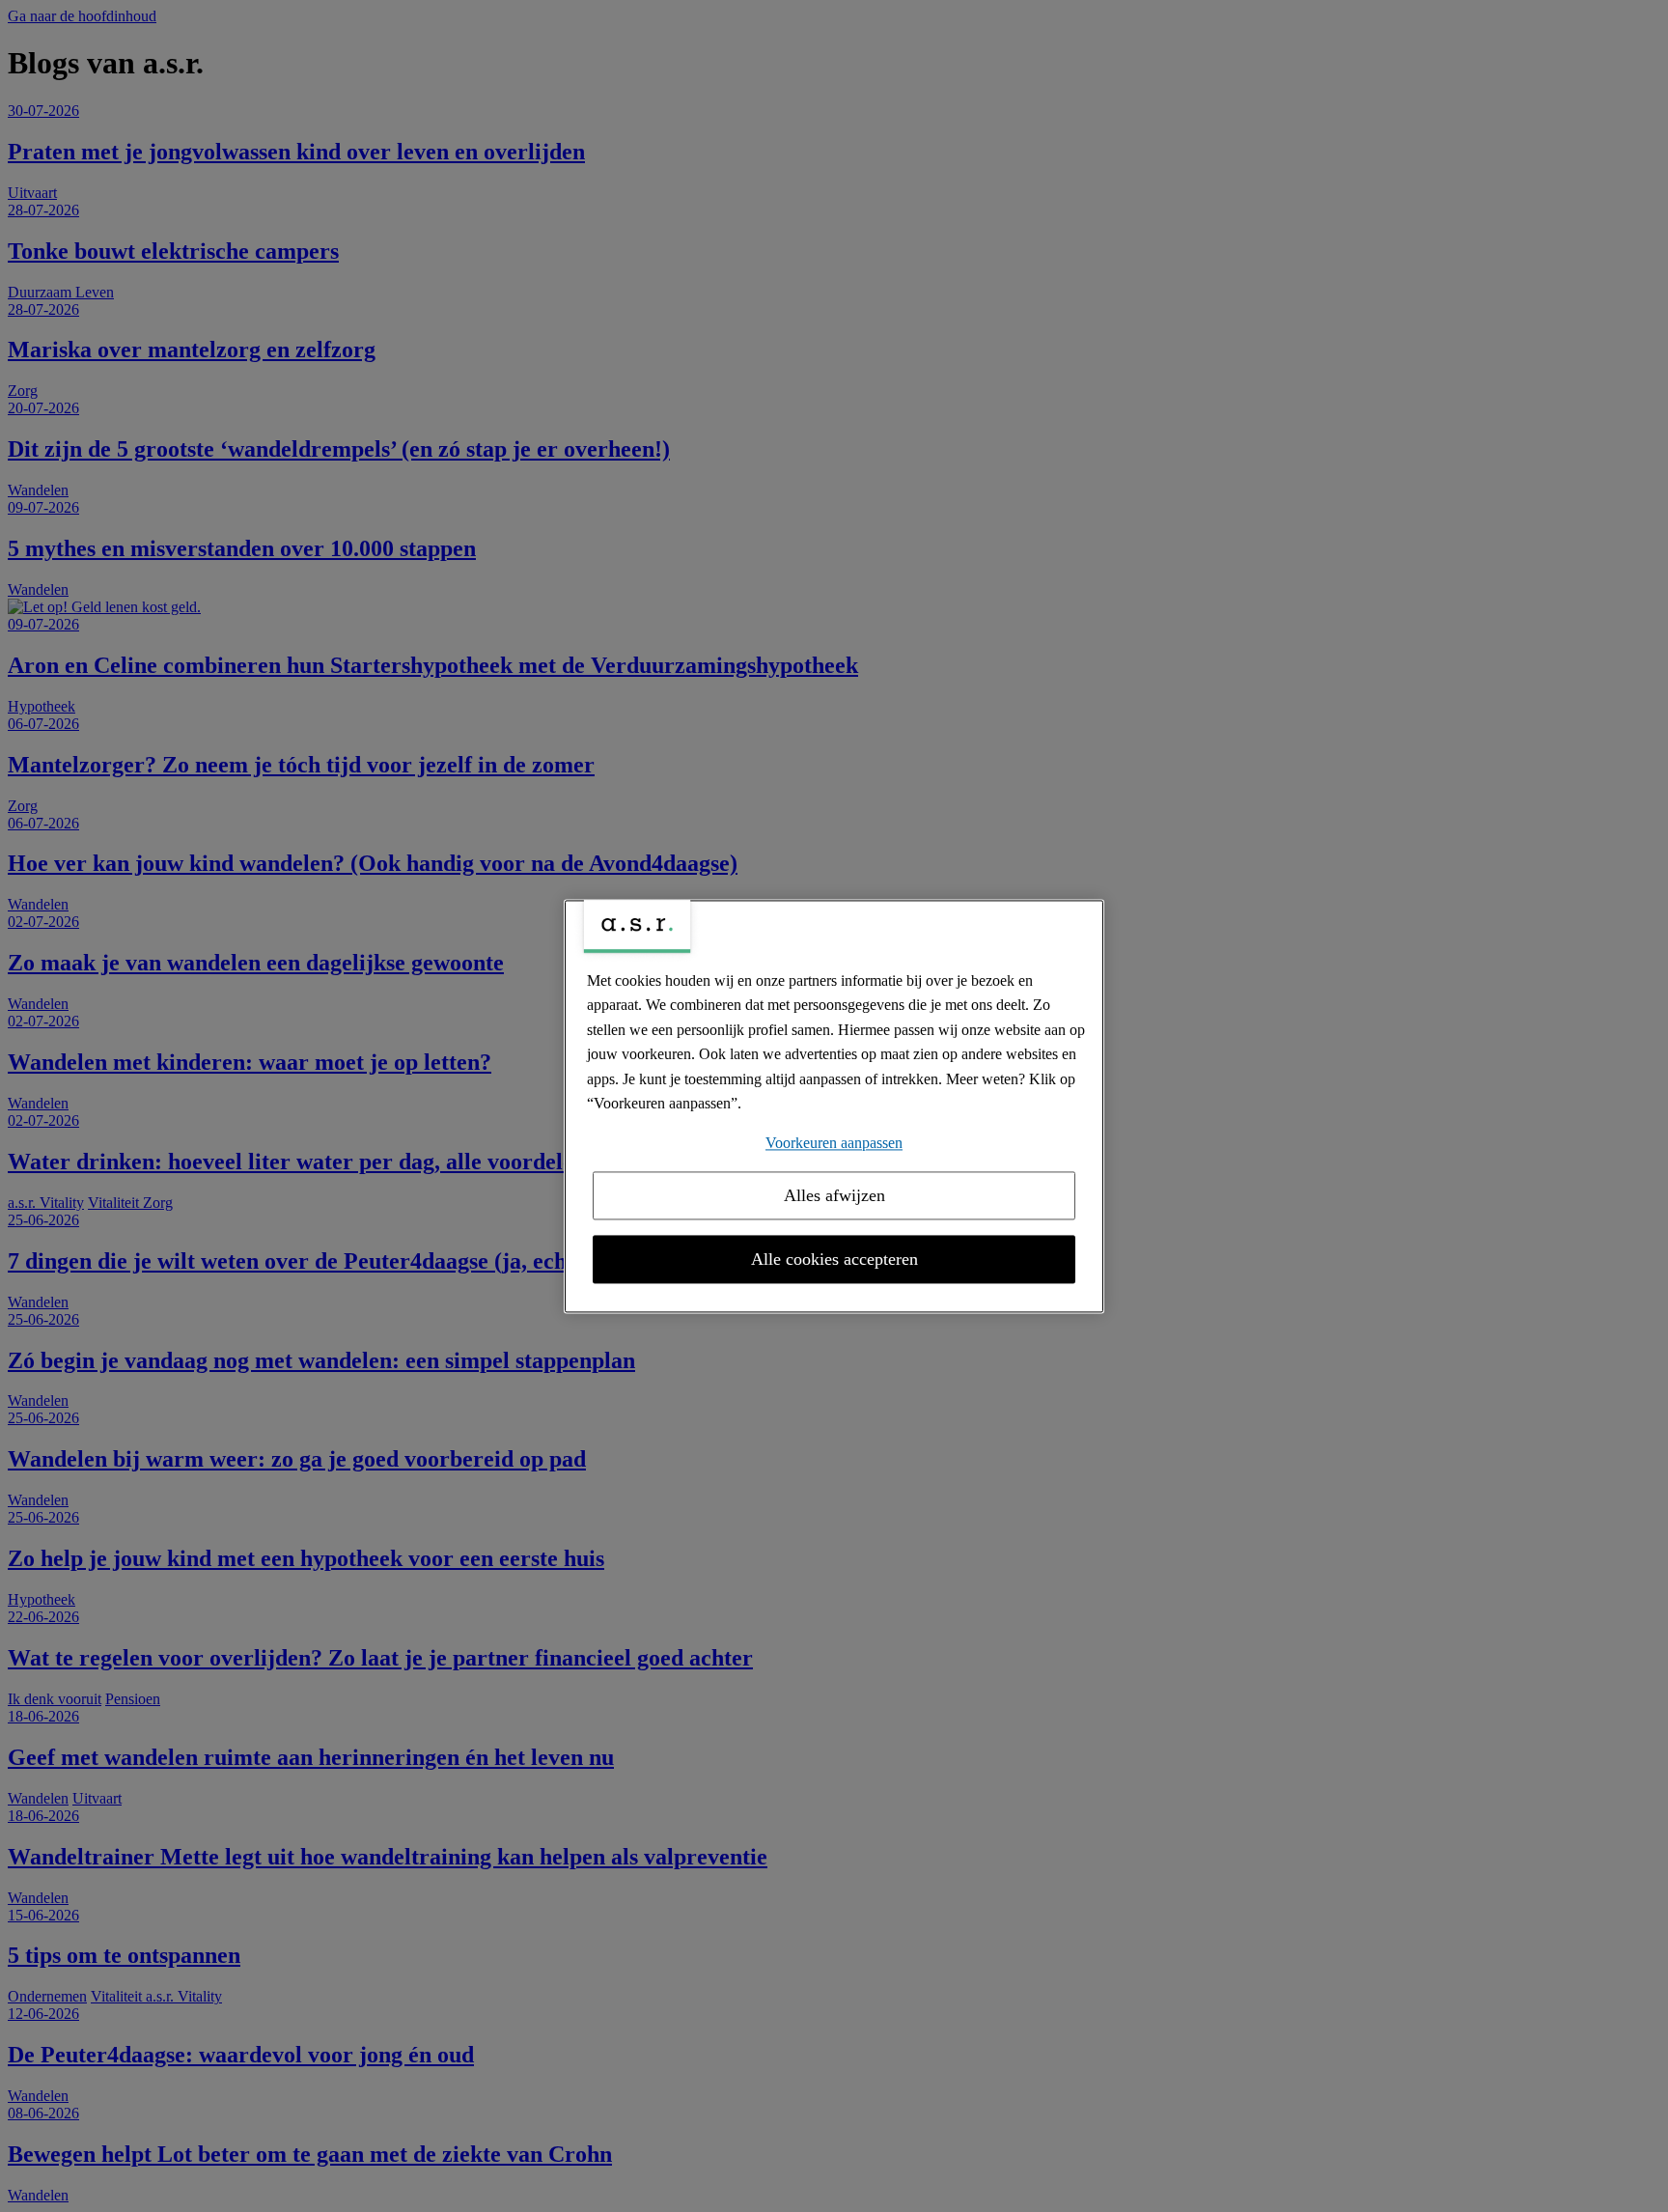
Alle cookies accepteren (834, 1259)
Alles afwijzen (834, 1195)
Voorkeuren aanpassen (834, 1143)
